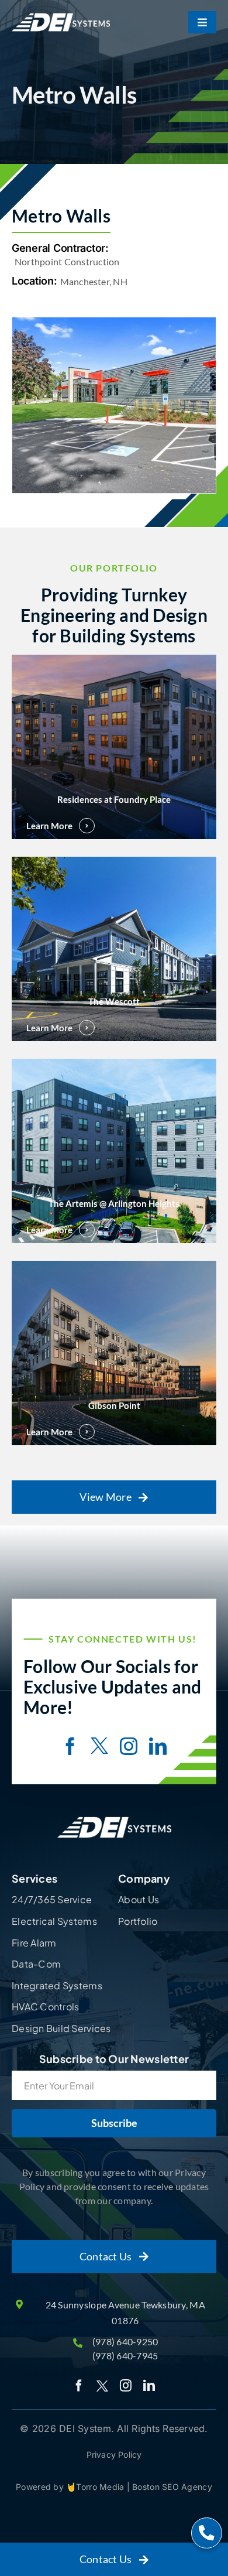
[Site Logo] (114, 1817)
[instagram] (129, 1746)
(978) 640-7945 (125, 2356)
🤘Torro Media (96, 2487)
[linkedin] (158, 1746)
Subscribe (114, 2123)
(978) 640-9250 (125, 2341)
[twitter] (99, 1747)
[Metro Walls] (114, 405)
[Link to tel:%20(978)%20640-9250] (207, 2533)
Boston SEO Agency (172, 2487)
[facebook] (70, 1746)
